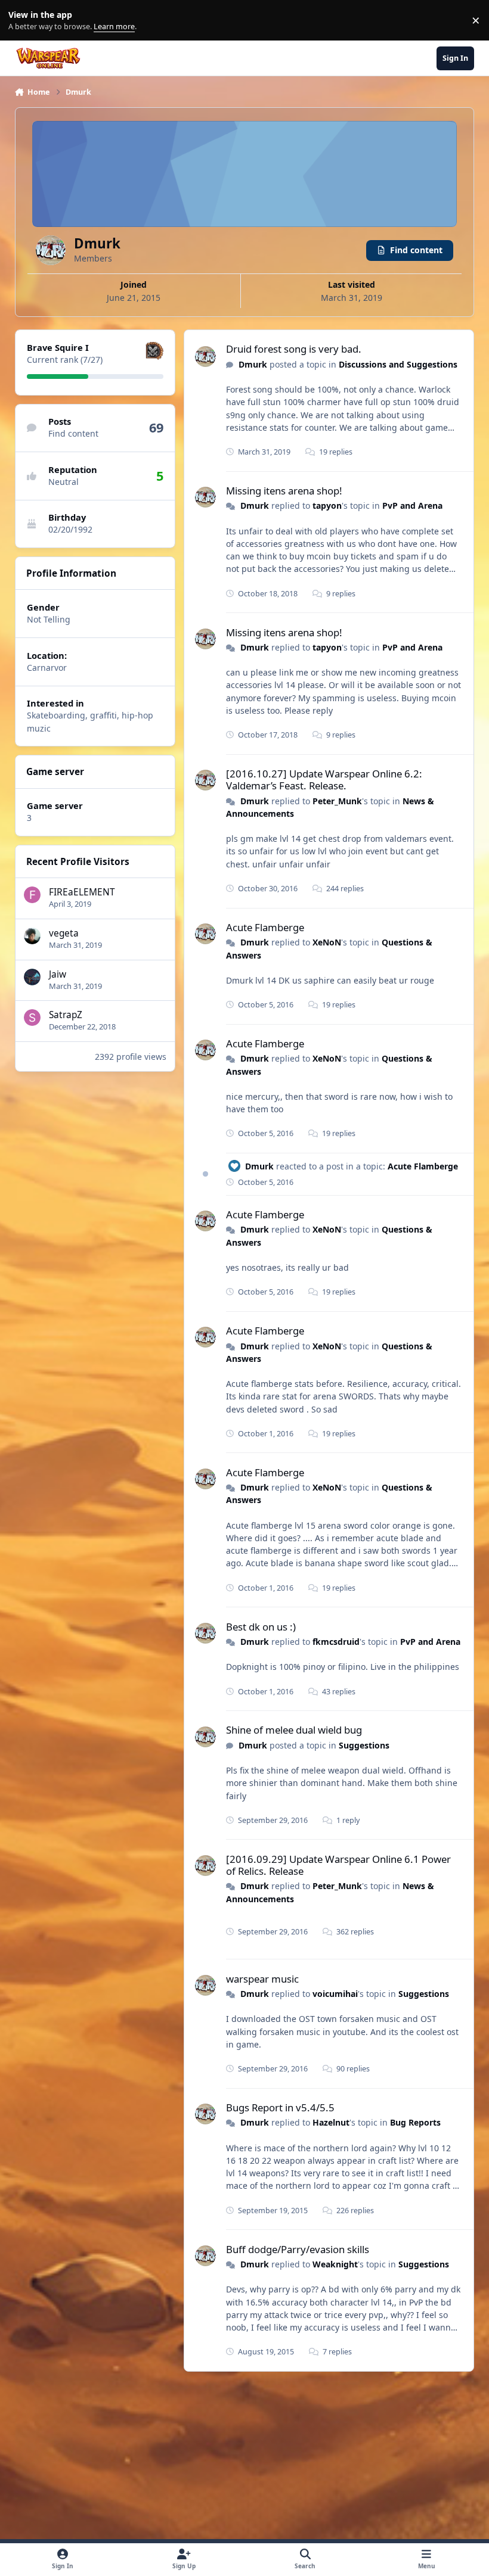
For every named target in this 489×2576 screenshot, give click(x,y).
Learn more (23, 21)
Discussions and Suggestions (398, 364)
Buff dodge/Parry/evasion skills (298, 2249)
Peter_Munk (337, 801)
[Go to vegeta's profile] (32, 936)
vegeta (64, 933)
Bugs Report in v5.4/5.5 (280, 2107)
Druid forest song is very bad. (294, 349)
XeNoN (327, 942)
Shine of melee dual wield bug (294, 1730)
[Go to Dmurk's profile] (205, 357)
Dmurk (253, 364)
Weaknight (335, 2264)
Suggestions (364, 1745)
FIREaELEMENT (82, 892)
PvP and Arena (412, 505)
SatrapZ (66, 1015)
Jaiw (58, 974)
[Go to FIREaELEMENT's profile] (32, 895)
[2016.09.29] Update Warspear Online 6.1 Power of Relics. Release (338, 1865)
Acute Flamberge (265, 927)
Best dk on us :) (261, 1627)
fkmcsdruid (336, 1642)
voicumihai (335, 1994)
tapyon (327, 505)
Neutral (64, 482)
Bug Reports (415, 2122)
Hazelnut (331, 2122)
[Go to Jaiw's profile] (32, 977)
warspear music (262, 1979)
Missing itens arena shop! (284, 491)
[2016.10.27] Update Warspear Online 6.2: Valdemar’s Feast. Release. (324, 780)
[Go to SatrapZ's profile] (32, 1018)
